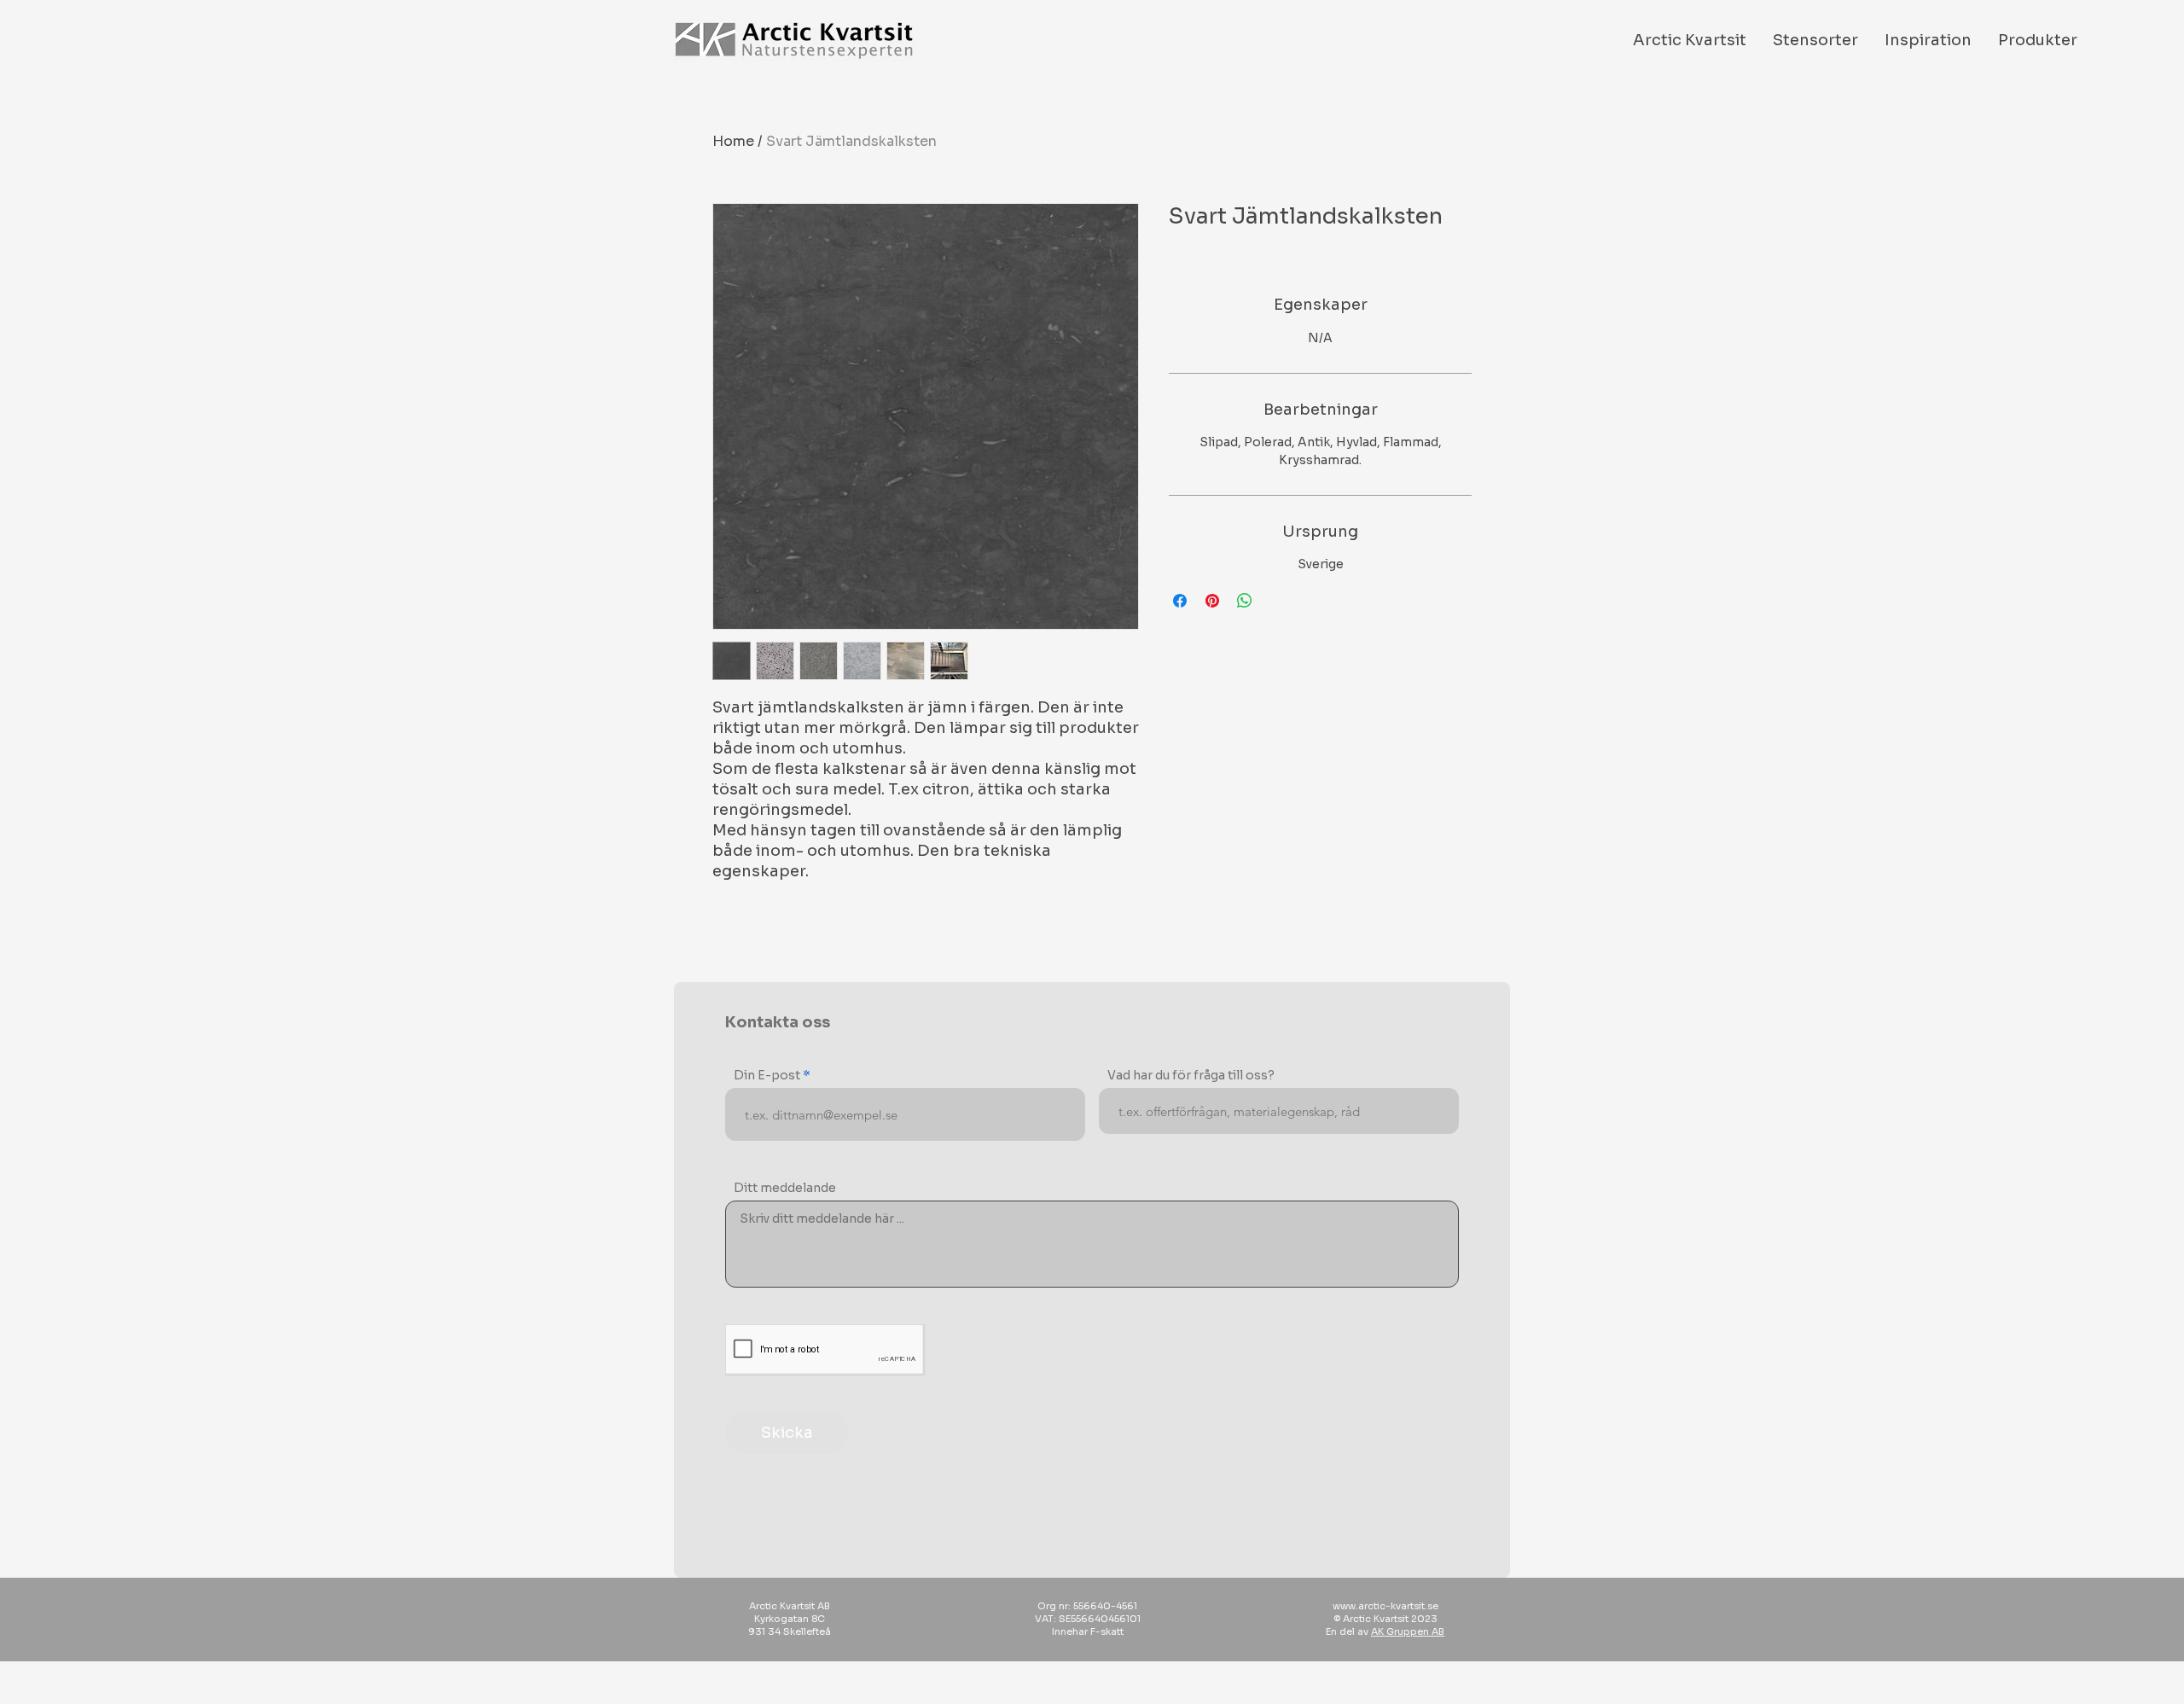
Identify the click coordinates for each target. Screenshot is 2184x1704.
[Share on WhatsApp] (1245, 601)
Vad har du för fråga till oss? (1191, 1075)
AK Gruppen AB (1408, 1631)
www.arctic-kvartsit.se (1385, 1606)
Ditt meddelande (785, 1188)
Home (733, 141)
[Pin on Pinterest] (1212, 601)
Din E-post (767, 1075)
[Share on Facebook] (1180, 601)
